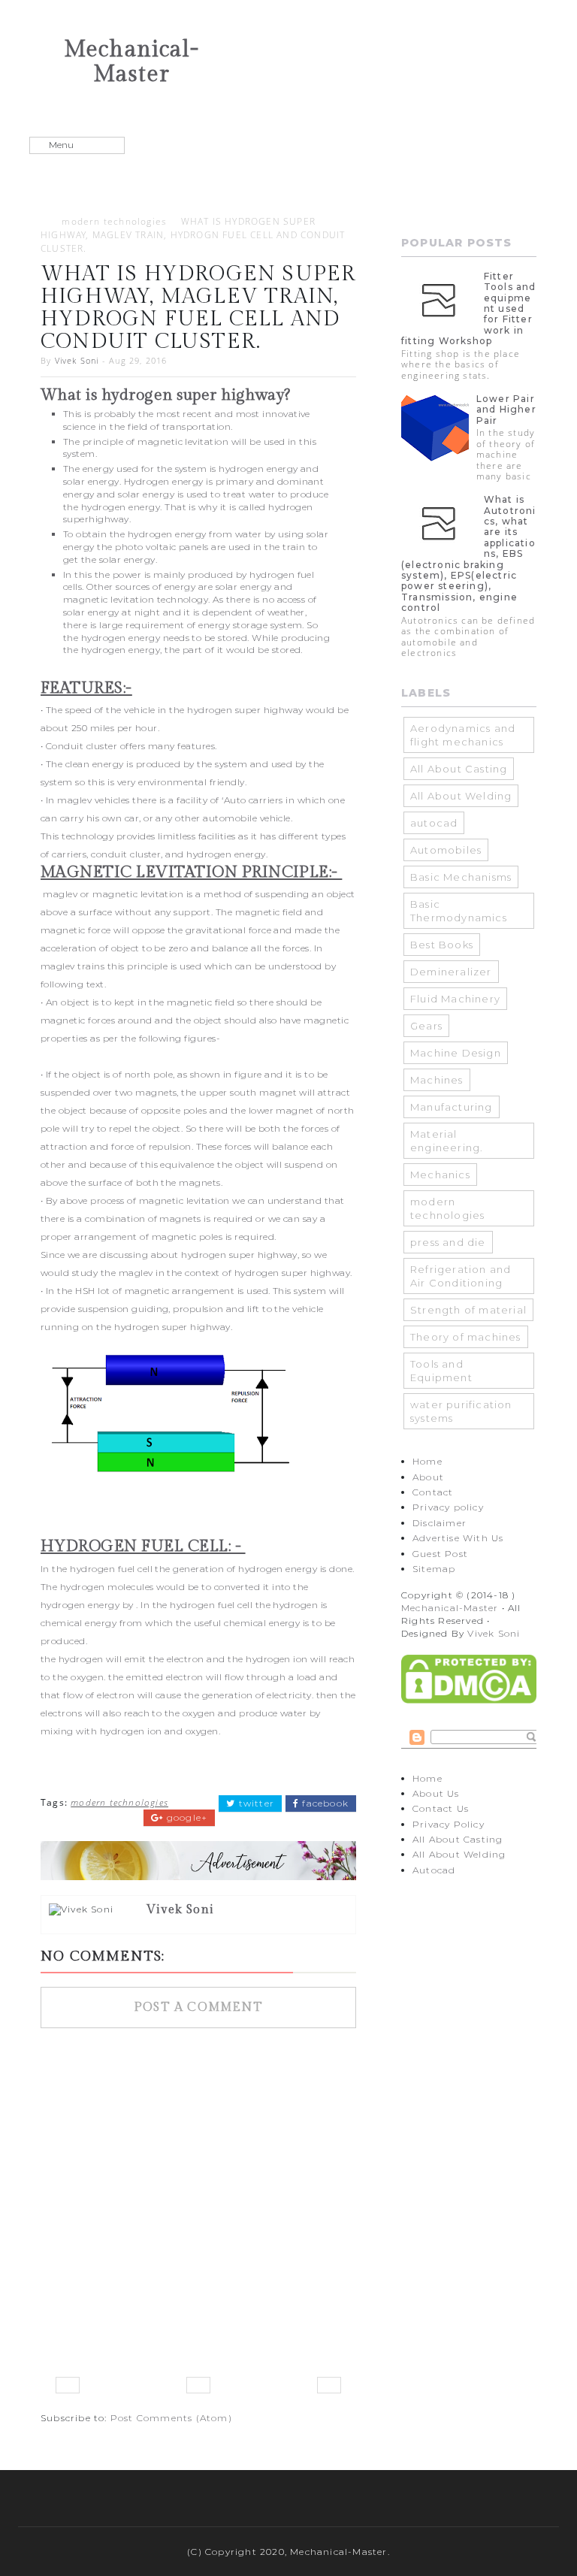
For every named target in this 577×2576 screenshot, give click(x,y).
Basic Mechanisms (461, 877)
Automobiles (446, 850)
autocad (434, 823)
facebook (324, 1804)
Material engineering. (447, 1141)
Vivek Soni (77, 360)
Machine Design (456, 1053)
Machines (437, 1080)
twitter (255, 1804)
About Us (436, 1793)
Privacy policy (448, 1507)
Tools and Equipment (441, 1371)
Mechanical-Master (131, 62)
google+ (186, 1818)
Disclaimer (440, 1523)
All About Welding (461, 796)
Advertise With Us (458, 1538)
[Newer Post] (68, 2385)
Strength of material (468, 1310)
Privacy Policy (449, 1824)
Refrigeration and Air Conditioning (461, 1276)
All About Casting (459, 769)
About (428, 1477)
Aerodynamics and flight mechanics (463, 735)
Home (427, 1461)
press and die (448, 1242)
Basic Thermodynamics (459, 911)
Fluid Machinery (455, 999)
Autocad (434, 1870)
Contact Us (441, 1808)
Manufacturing (452, 1107)
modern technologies (114, 221)
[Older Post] (329, 2385)
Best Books (442, 945)
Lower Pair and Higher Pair (506, 410)
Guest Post (440, 1554)
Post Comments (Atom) (171, 2418)
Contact (433, 1492)
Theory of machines (466, 1337)
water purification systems (461, 1411)
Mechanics (440, 1175)
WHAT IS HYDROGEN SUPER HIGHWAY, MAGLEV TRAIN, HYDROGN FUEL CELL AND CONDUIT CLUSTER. (193, 235)
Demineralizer (451, 972)
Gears (426, 1026)
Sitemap (434, 1569)
